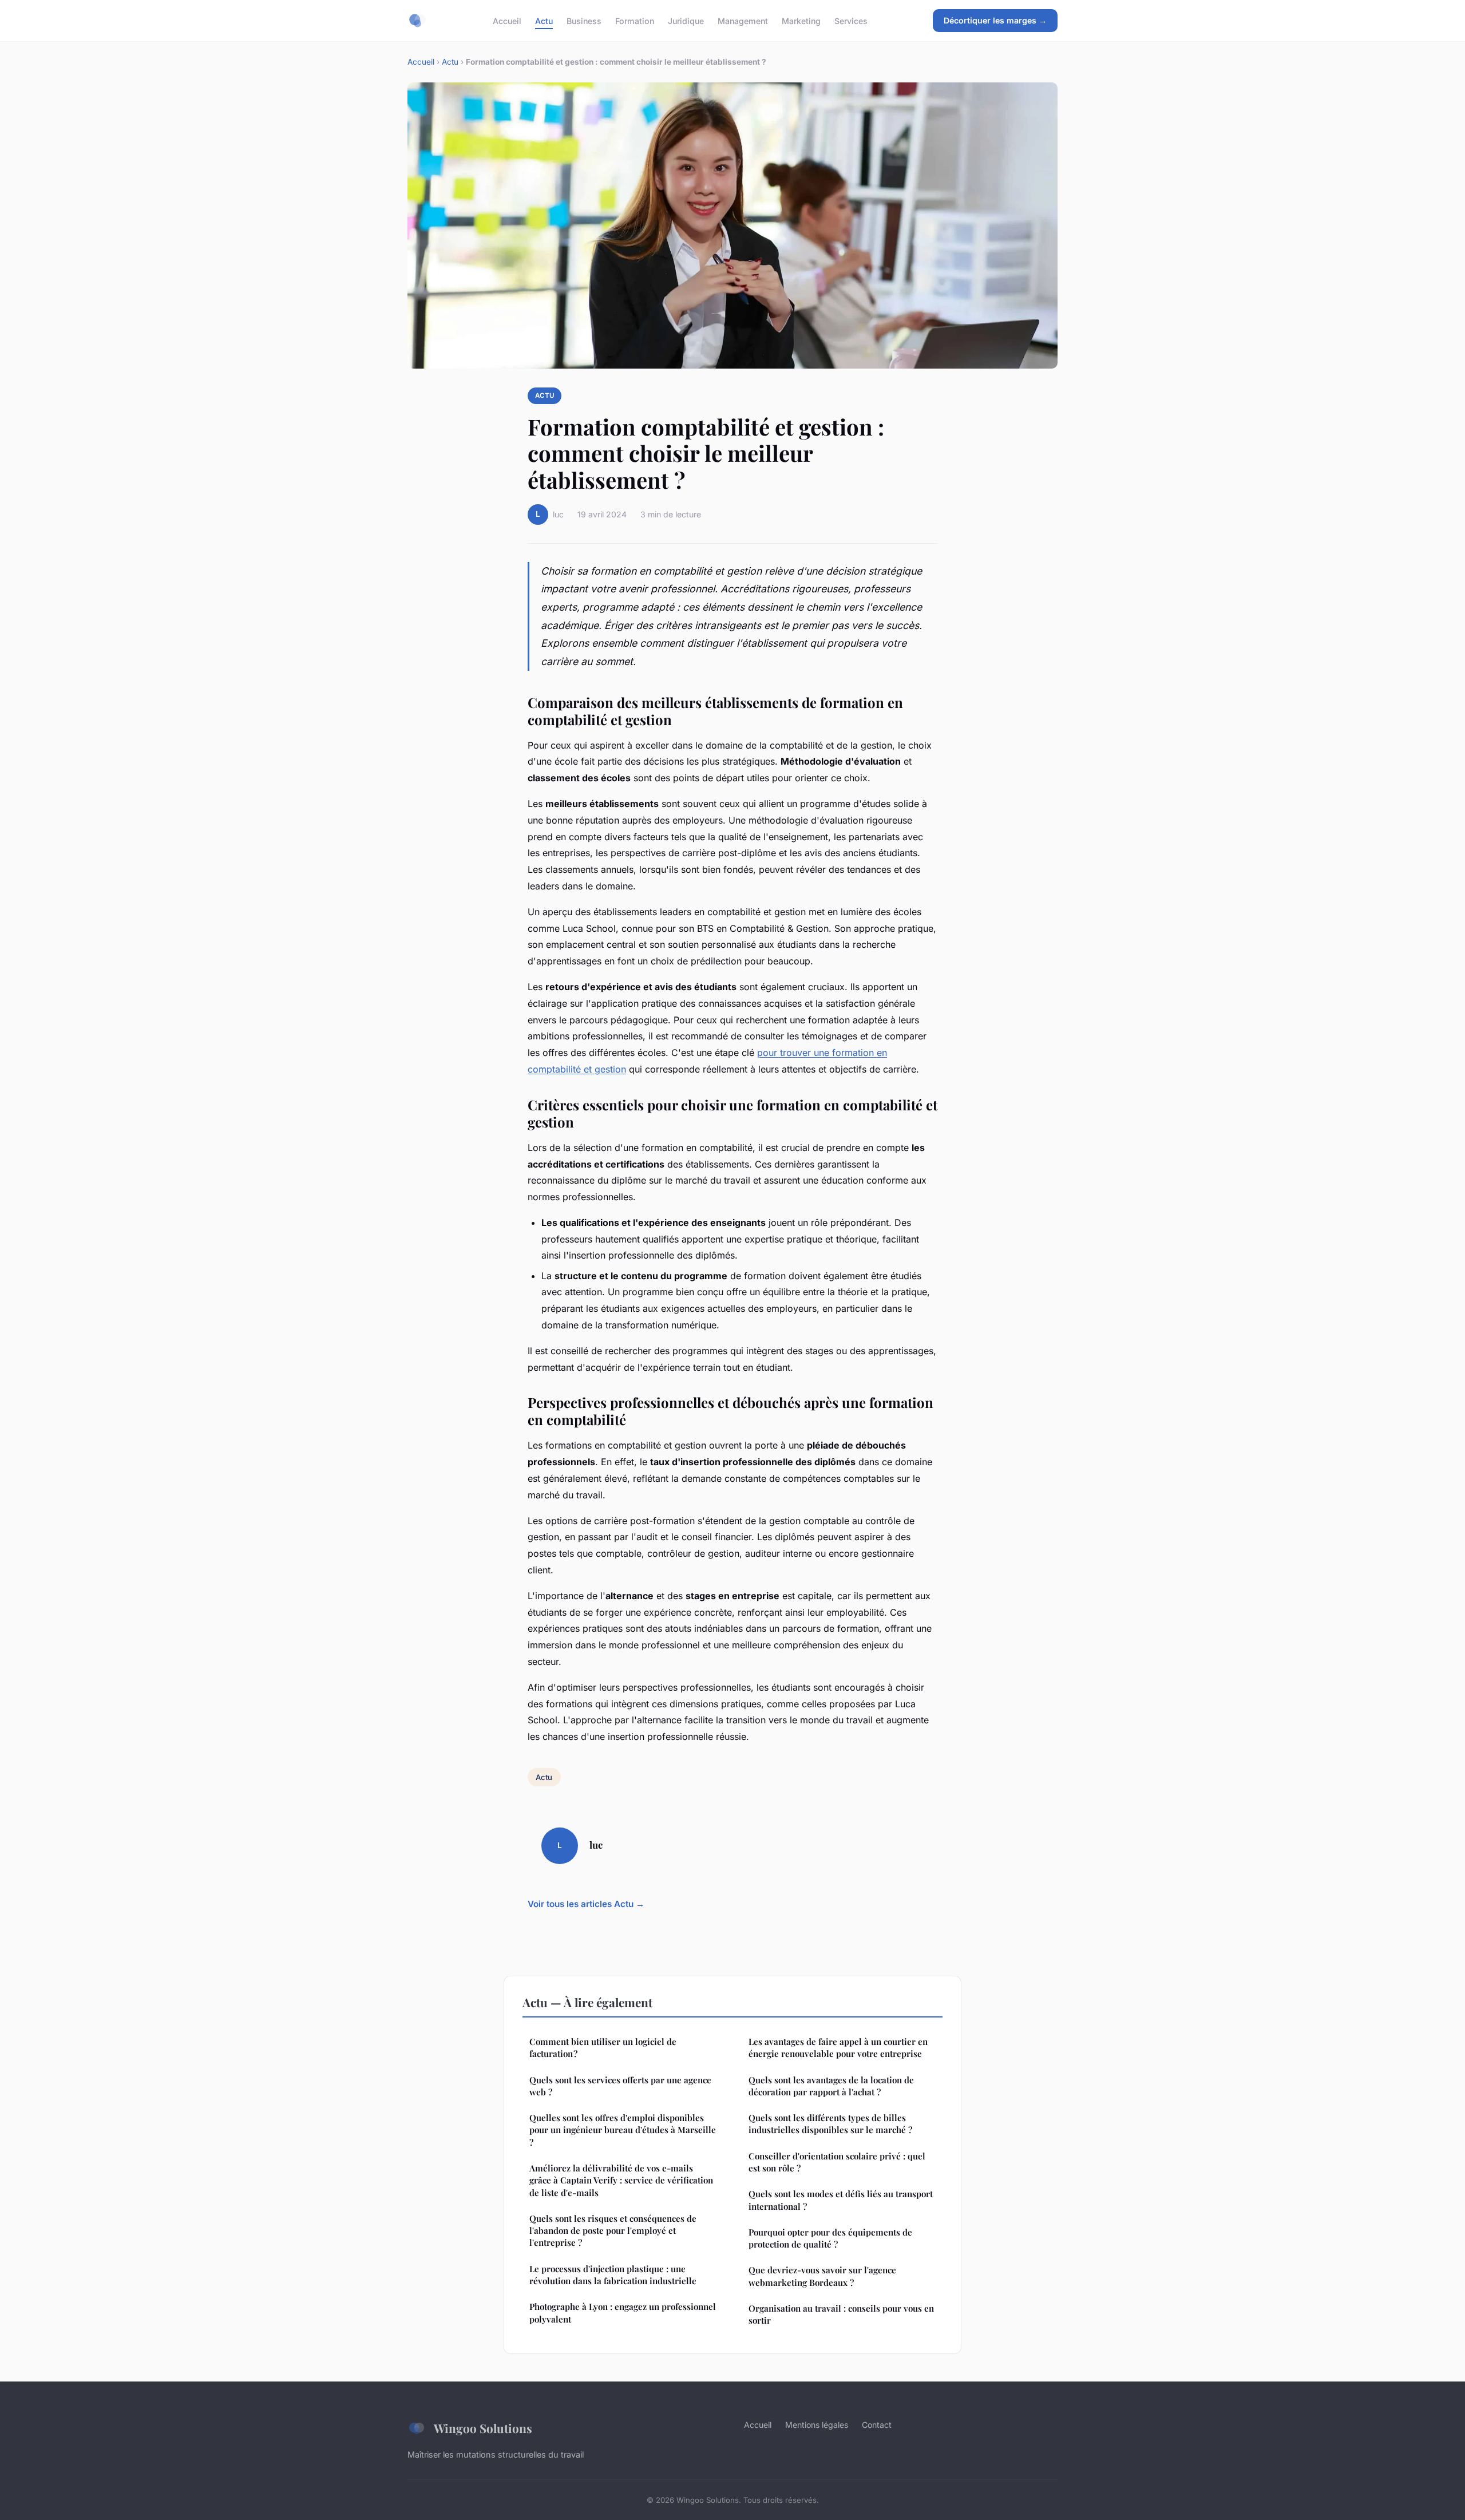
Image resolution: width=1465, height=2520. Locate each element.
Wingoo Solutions (483, 2428)
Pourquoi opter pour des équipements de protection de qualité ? (830, 2238)
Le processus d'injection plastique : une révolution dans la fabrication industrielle (613, 2275)
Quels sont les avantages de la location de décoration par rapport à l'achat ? (831, 2086)
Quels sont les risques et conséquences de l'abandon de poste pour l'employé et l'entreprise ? (613, 2231)
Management (743, 20)
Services (851, 20)
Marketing (801, 20)
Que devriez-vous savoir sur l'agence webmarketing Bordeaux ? (822, 2276)
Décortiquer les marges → (995, 20)
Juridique (686, 20)
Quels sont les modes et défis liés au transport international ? (841, 2200)
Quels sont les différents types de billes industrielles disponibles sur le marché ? (830, 2124)
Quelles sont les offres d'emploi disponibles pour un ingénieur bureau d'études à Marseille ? (623, 2130)
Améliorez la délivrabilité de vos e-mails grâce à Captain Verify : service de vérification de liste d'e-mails (621, 2180)
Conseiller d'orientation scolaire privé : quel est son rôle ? (837, 2162)
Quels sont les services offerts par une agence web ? (620, 2086)
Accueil (507, 20)
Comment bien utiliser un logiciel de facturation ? (603, 2048)
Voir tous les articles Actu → (586, 1904)
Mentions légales (817, 2425)
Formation (635, 20)
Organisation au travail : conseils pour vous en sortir (841, 2314)
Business (584, 20)
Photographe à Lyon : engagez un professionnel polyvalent (623, 2313)
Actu (544, 20)
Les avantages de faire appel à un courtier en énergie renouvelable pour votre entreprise (838, 2048)
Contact (877, 2425)
